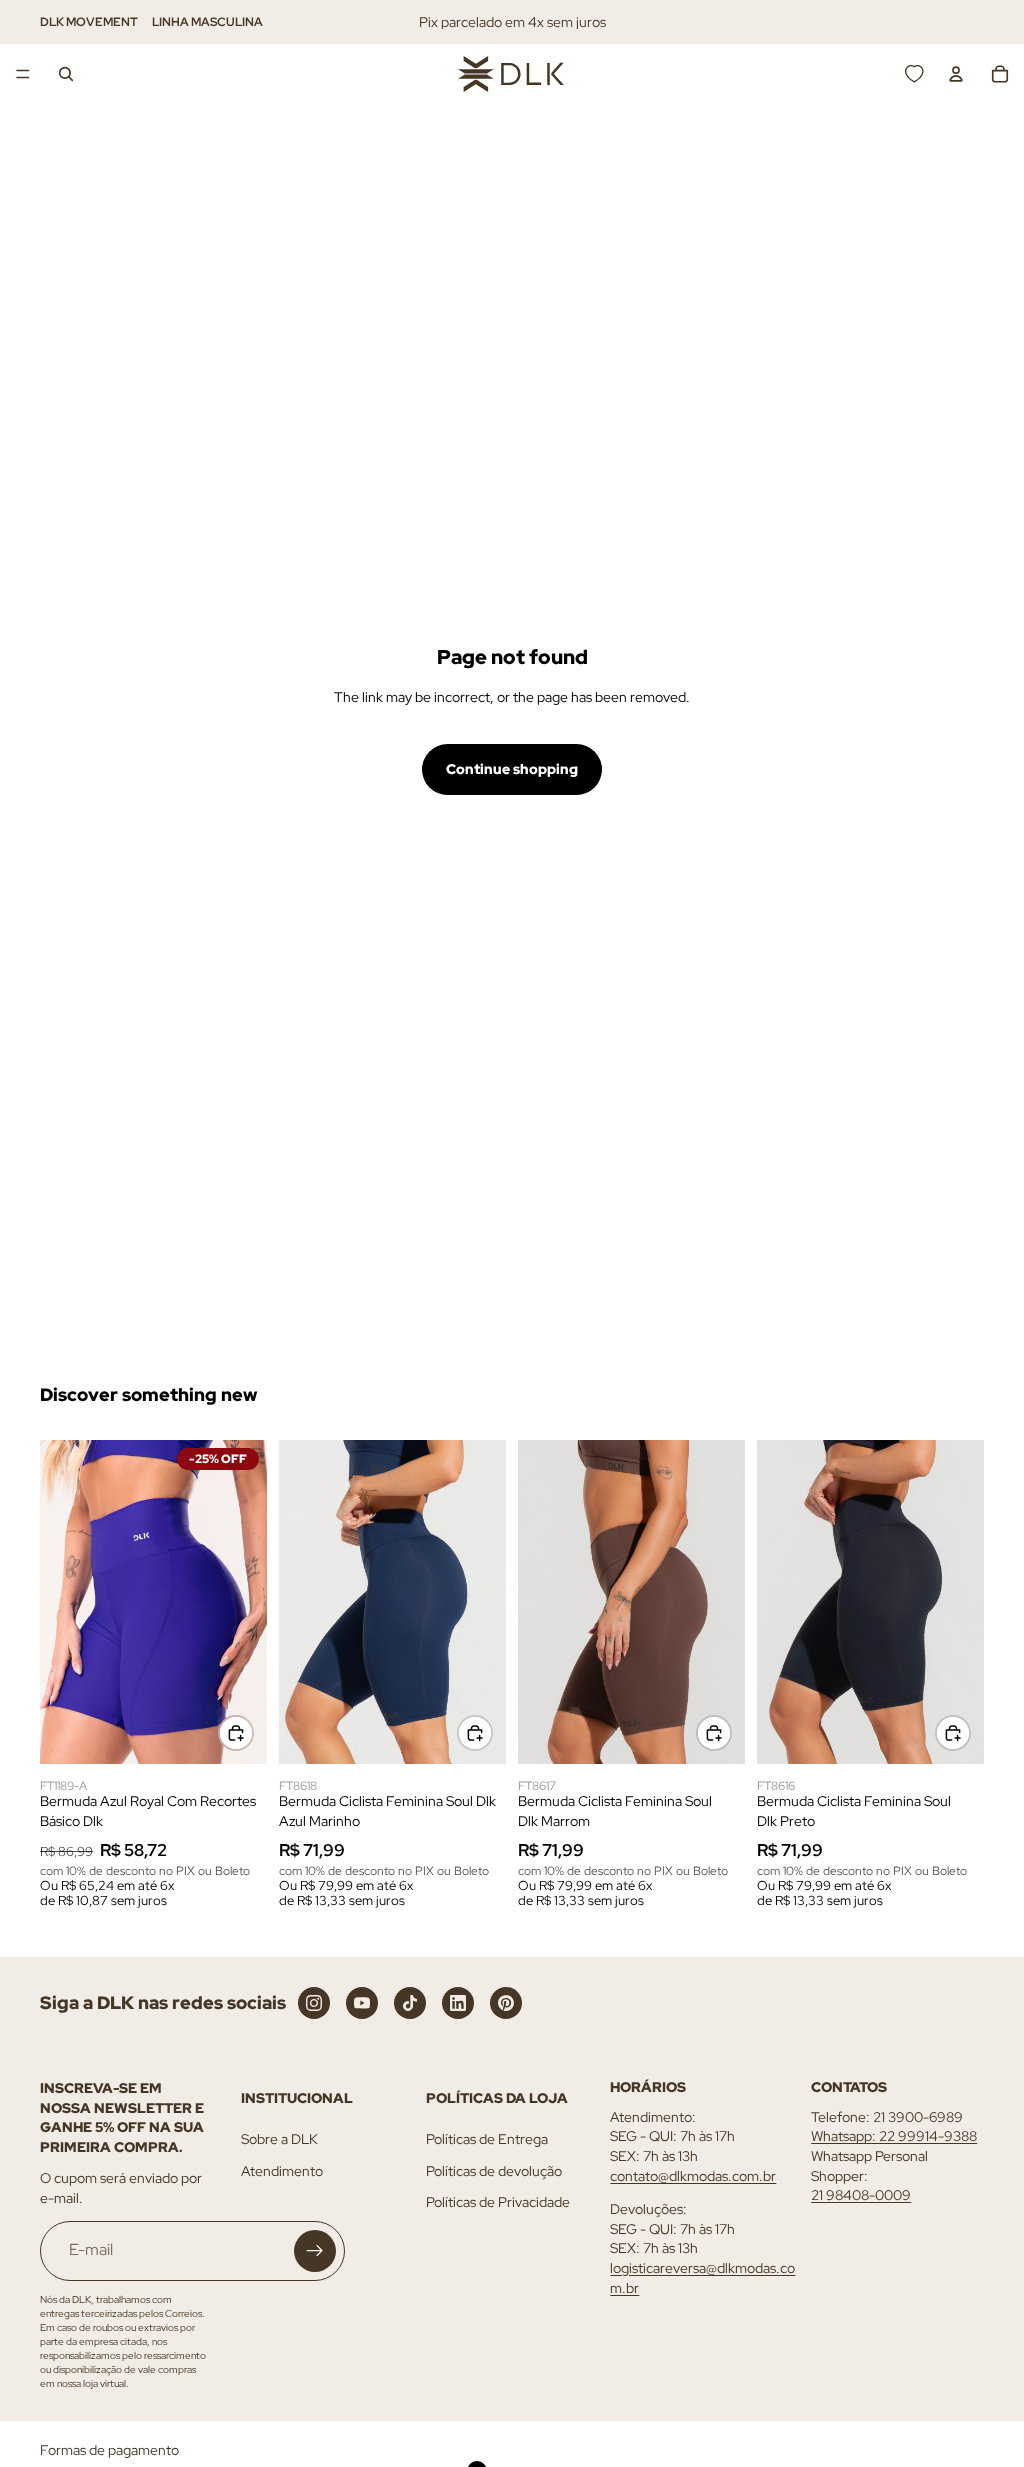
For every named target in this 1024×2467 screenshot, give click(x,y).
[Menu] (23, 74)
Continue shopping (512, 769)
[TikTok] (410, 2003)
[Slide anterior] (62, 1602)
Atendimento (282, 2171)
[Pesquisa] (66, 74)
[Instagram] (314, 2003)
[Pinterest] (506, 2003)
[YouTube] (362, 2003)
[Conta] (956, 74)
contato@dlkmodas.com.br (693, 2176)
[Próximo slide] (245, 1602)
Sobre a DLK (279, 2139)
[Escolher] (236, 1733)
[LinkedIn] (458, 2003)
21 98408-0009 (861, 2195)
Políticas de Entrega (487, 2139)
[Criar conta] (315, 2251)
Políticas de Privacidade (498, 2202)
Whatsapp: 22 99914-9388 (894, 2136)
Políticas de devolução (494, 2171)
